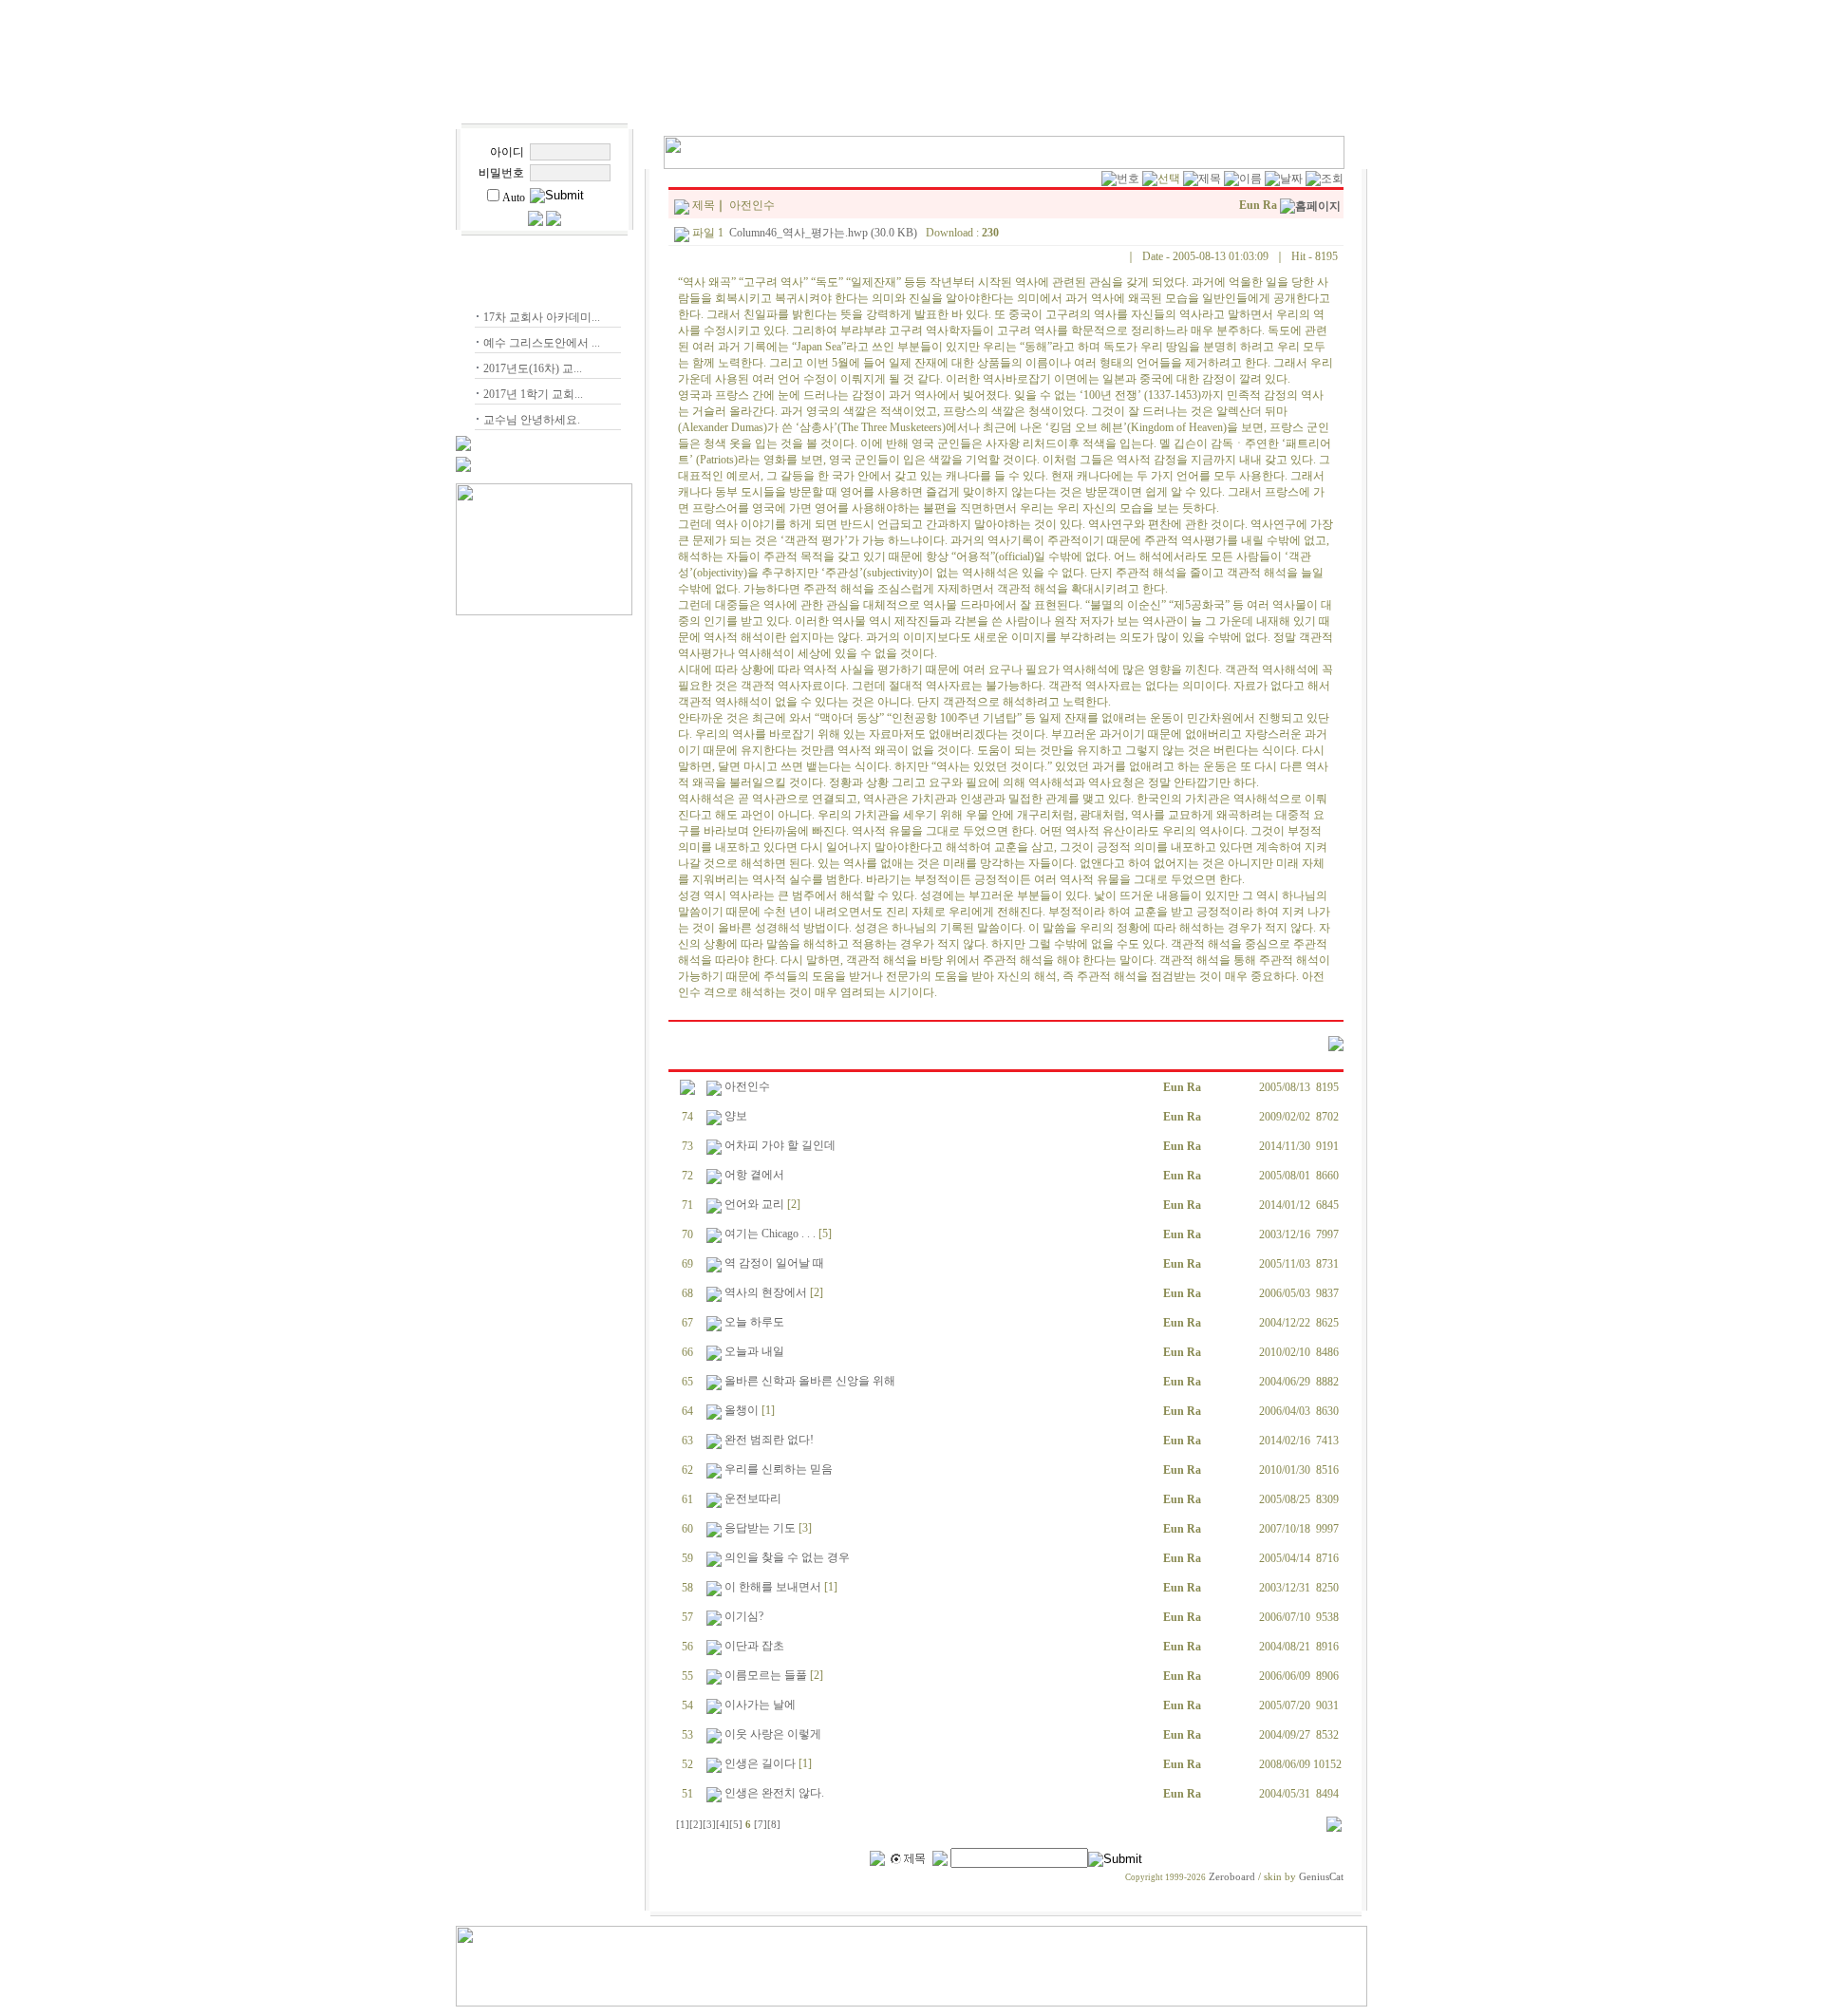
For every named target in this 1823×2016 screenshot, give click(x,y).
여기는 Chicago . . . (770, 1234)
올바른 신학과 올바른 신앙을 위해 (810, 1381)
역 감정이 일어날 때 (774, 1263)
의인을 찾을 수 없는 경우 (787, 1557)
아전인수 (747, 1086)
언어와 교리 (754, 1204)
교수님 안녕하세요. (532, 420)
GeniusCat (1321, 1877)
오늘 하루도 (754, 1322)
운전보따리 (753, 1498)
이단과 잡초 (754, 1646)
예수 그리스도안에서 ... (542, 343)
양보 (736, 1116)
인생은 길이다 (760, 1763)
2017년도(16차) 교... (533, 368)
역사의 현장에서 (766, 1292)
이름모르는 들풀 (766, 1675)
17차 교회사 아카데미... (542, 317)
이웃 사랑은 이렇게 (773, 1734)
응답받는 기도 (760, 1528)
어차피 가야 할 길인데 (780, 1145)
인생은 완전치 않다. (774, 1793)
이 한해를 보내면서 (773, 1587)
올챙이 (742, 1410)
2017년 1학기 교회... (533, 394)
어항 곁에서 (754, 1175)
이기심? (744, 1616)
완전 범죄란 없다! (769, 1440)
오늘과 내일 (754, 1351)
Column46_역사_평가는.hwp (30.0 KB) (823, 233)
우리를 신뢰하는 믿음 (779, 1469)
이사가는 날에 (760, 1705)
